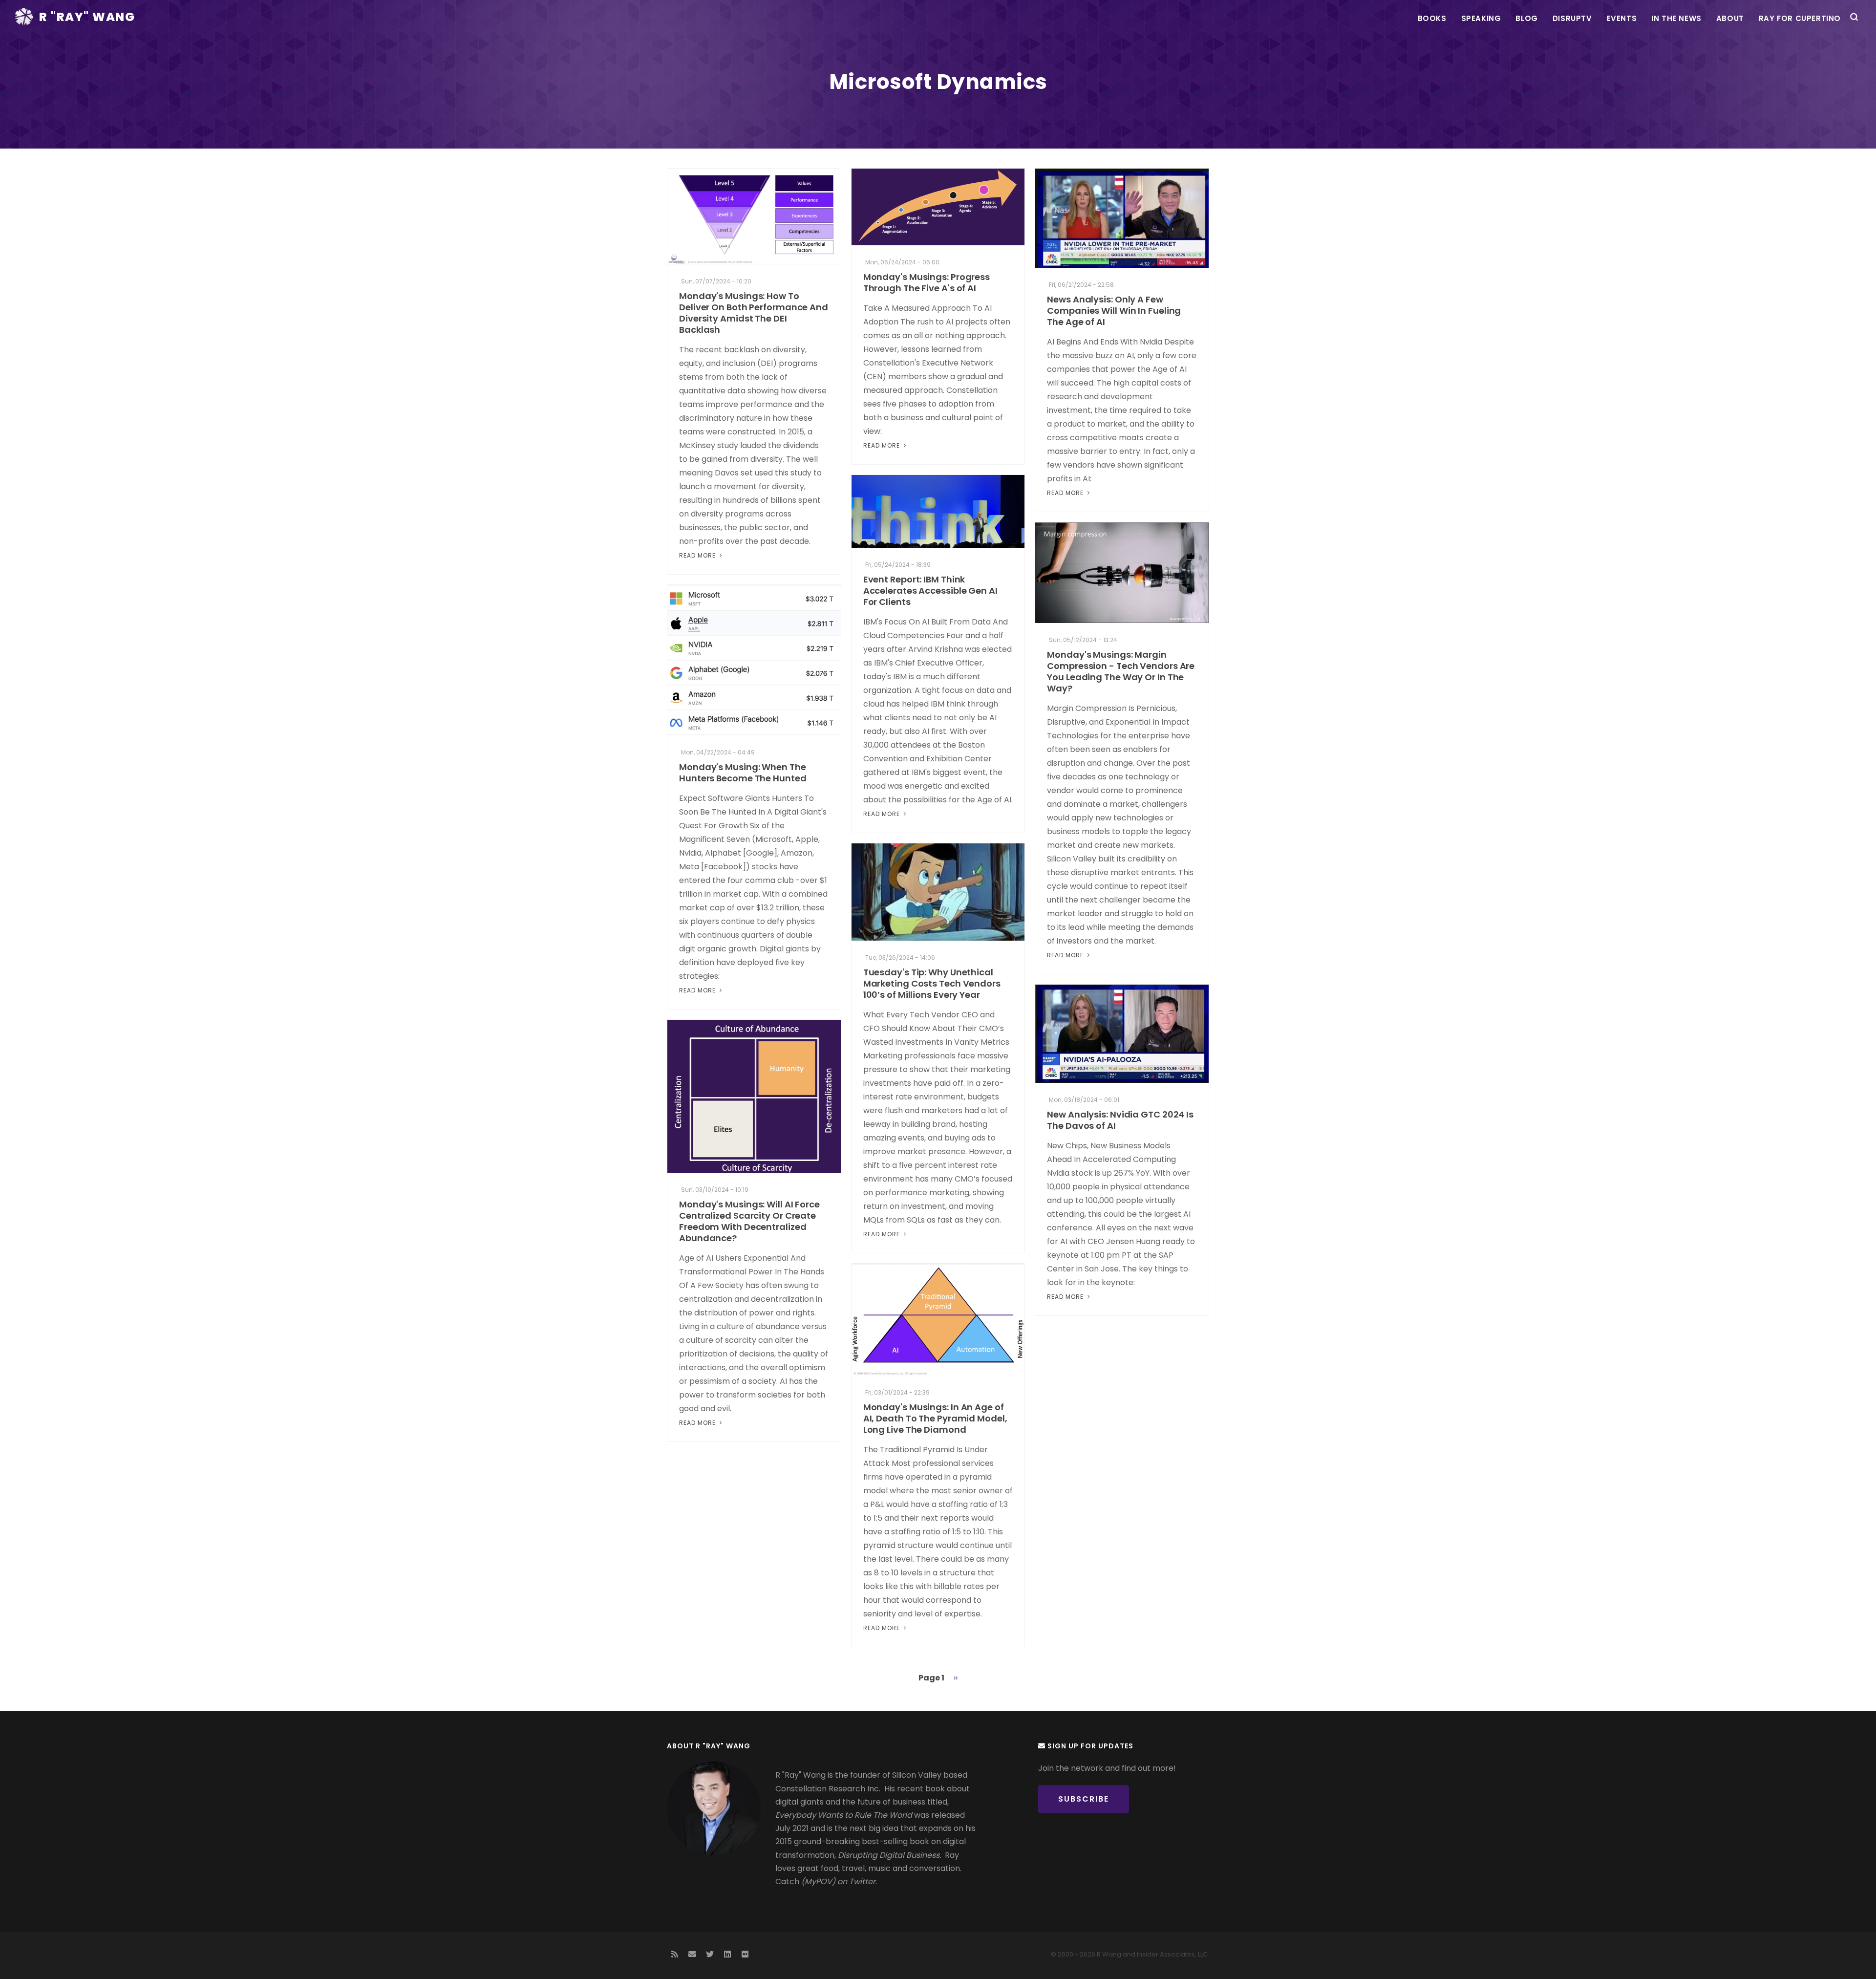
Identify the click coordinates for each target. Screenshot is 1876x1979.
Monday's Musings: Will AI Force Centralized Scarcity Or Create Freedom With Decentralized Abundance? (749, 1221)
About (1730, 18)
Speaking (1481, 18)
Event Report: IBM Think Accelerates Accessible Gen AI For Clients (930, 591)
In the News (1676, 18)
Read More (698, 555)
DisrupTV (1572, 18)
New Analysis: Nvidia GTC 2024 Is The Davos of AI (1120, 1120)
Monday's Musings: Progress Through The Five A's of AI (927, 282)
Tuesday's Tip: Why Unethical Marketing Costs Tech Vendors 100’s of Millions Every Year (932, 983)
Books (1432, 18)
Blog (1526, 18)
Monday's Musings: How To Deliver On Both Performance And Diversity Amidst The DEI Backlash (754, 313)
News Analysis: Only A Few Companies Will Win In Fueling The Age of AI (1114, 311)
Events (1622, 18)
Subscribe (1084, 1799)
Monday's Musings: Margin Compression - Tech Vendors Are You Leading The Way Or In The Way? (1121, 671)
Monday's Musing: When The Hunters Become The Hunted (743, 773)
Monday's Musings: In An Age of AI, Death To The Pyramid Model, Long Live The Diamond (935, 1418)
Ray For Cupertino (1800, 18)
